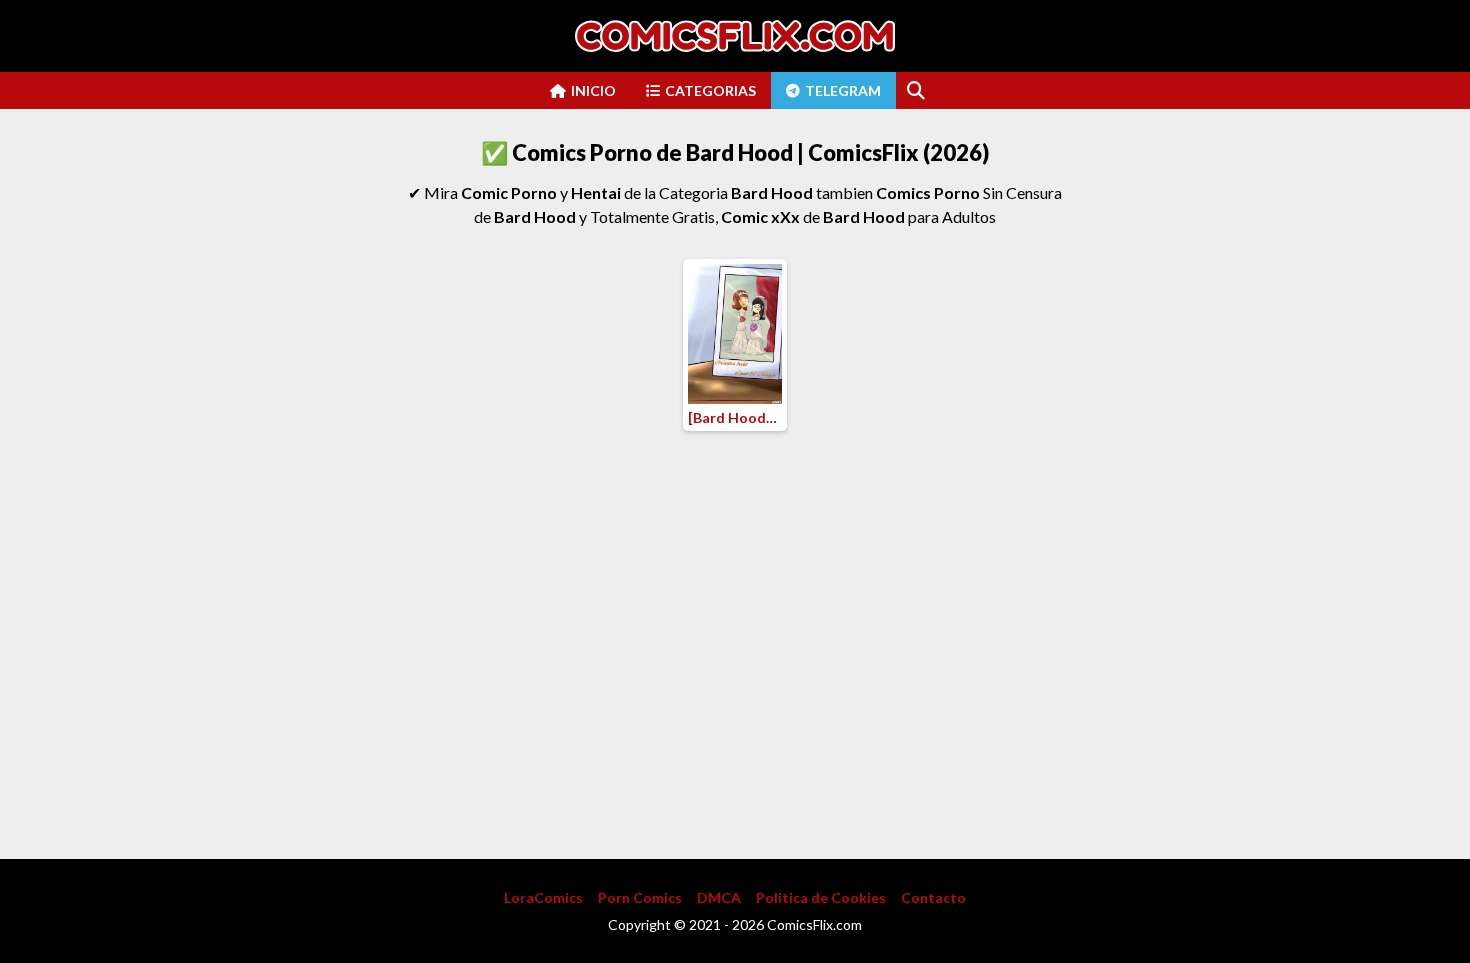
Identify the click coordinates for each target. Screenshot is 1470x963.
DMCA (719, 897)
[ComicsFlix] (735, 36)
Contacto (933, 897)
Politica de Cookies (821, 897)
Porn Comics (640, 897)
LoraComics (543, 897)
